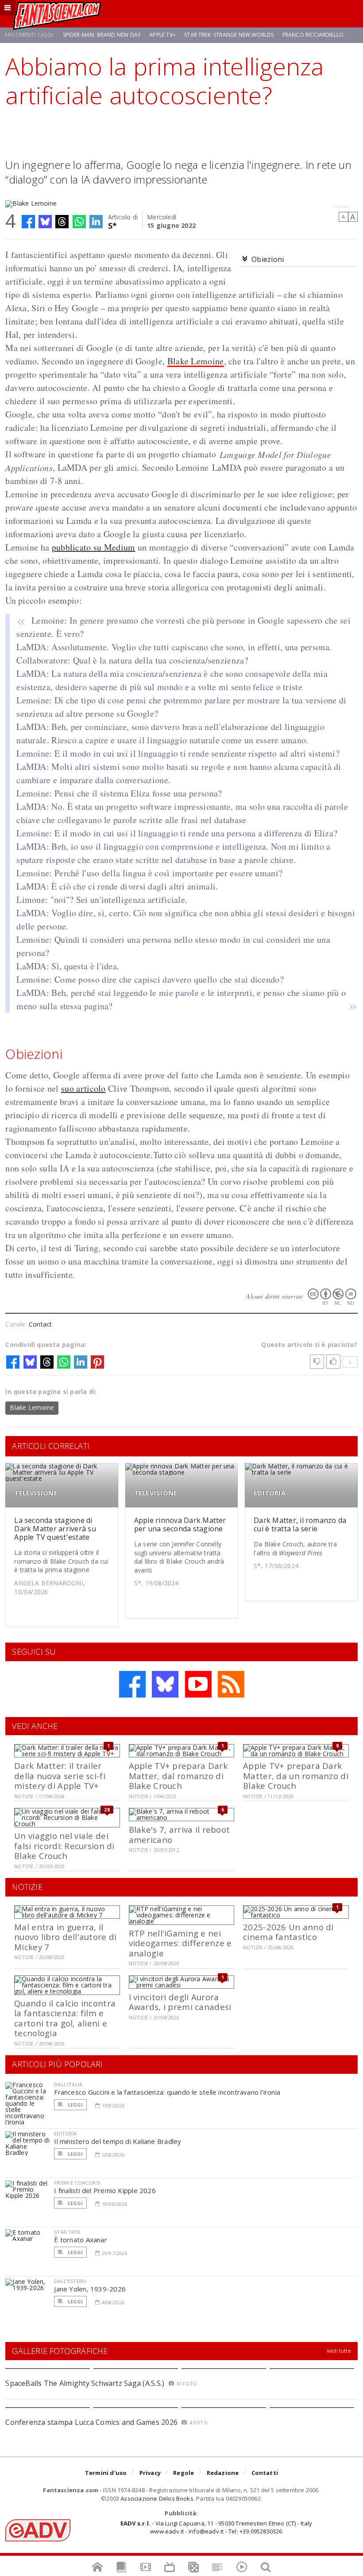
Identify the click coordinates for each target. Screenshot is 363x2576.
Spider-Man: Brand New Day (102, 35)
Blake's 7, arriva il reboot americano (180, 1834)
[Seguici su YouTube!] (198, 1684)
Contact (40, 1324)
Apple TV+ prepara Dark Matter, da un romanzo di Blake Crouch (296, 1776)
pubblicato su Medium (94, 547)
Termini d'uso (106, 2473)
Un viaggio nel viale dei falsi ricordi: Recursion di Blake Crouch (64, 1846)
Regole (183, 2473)
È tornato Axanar (81, 2240)
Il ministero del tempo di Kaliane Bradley (118, 2141)
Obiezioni (268, 259)
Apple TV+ (162, 35)
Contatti (265, 2473)
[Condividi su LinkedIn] (96, 222)
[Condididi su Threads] (62, 222)
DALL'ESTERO (70, 2281)
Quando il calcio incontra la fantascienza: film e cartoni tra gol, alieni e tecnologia (65, 2018)
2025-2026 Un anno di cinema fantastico (288, 1932)
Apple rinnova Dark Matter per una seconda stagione (180, 1524)
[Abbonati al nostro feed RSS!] (231, 1684)
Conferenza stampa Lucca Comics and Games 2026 (91, 2422)
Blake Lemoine (196, 361)
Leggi (74, 2105)
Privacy (150, 2473)
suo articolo (83, 1088)
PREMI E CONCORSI (77, 2183)
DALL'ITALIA (68, 2084)
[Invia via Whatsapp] (79, 222)
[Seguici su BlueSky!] (165, 1684)
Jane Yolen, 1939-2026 (90, 2289)
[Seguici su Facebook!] (132, 1684)
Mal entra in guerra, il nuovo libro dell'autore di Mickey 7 (65, 1937)
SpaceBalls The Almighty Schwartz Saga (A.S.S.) (85, 2383)
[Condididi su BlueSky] (45, 222)
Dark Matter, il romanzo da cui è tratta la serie (300, 1524)
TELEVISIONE (36, 1493)
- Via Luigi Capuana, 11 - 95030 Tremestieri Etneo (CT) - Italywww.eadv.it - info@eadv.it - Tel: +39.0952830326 (216, 2527)
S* (113, 225)
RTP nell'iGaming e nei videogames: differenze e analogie (180, 1943)
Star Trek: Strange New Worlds (229, 35)
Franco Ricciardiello (313, 35)
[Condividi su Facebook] (28, 222)
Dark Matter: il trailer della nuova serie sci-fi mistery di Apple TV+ (60, 1776)
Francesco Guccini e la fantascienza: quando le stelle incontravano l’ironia (167, 2092)
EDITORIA (270, 1493)
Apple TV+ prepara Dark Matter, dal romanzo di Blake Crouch (178, 1776)
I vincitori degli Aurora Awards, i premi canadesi (180, 2002)
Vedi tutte (339, 2351)
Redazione (223, 2473)
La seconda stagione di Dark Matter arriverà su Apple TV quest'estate (55, 1529)
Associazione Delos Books (157, 2498)
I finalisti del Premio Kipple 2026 (105, 2190)
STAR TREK (67, 2232)
